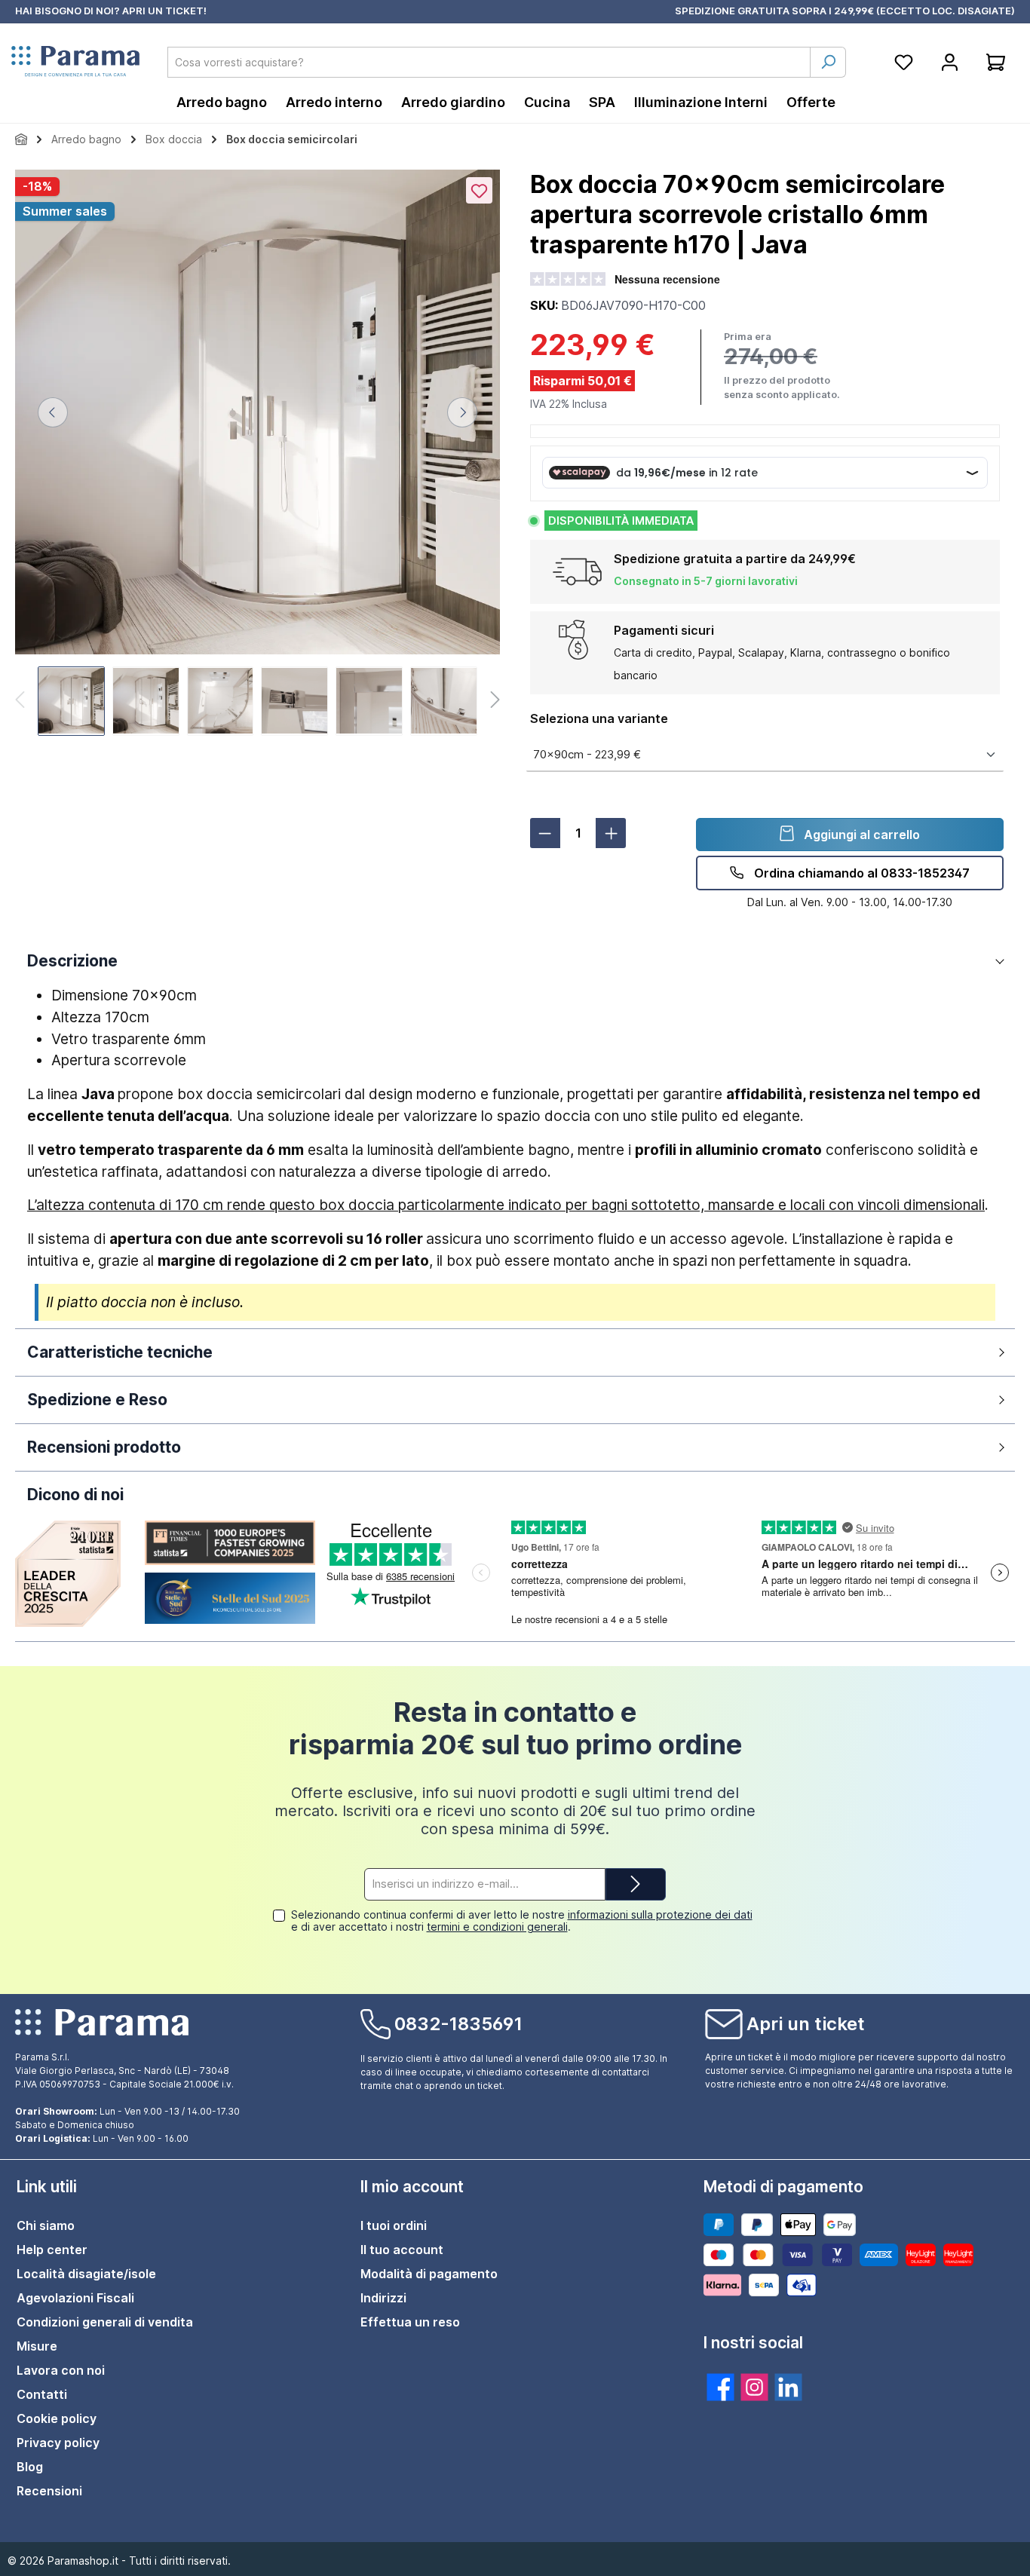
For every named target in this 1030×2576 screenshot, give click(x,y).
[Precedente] (53, 412)
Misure (37, 2346)
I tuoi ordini (394, 2225)
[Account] (950, 62)
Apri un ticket (806, 2024)
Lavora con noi (61, 2370)
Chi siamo (46, 2225)
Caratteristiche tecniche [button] (120, 1352)
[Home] (21, 139)
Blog (30, 2467)
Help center (52, 2250)
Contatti (42, 2394)
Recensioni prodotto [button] (104, 1447)
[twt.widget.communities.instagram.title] (754, 2387)
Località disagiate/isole (86, 2274)
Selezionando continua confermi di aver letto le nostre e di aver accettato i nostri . (522, 1921)
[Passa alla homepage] (75, 62)
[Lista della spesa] (904, 62)
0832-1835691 (458, 2024)
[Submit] (636, 1884)
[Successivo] (462, 412)
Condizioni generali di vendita (105, 2322)
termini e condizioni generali (497, 1927)
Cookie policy (57, 2418)
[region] (257, 455)
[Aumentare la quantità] (611, 833)
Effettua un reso (410, 2322)
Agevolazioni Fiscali (75, 2298)
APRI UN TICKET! (164, 11)
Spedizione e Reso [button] (97, 1400)
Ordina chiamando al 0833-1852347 (860, 873)
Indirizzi (383, 2298)
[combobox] (489, 62)
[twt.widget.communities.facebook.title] (720, 2387)
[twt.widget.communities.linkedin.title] (788, 2387)
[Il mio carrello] (996, 62)
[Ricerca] (828, 62)
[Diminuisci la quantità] (545, 833)
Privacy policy (58, 2443)
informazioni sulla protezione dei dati (660, 1914)
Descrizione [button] (72, 961)
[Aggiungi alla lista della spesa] (479, 190)
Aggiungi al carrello (860, 835)
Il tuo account (402, 2250)
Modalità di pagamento (429, 2274)
